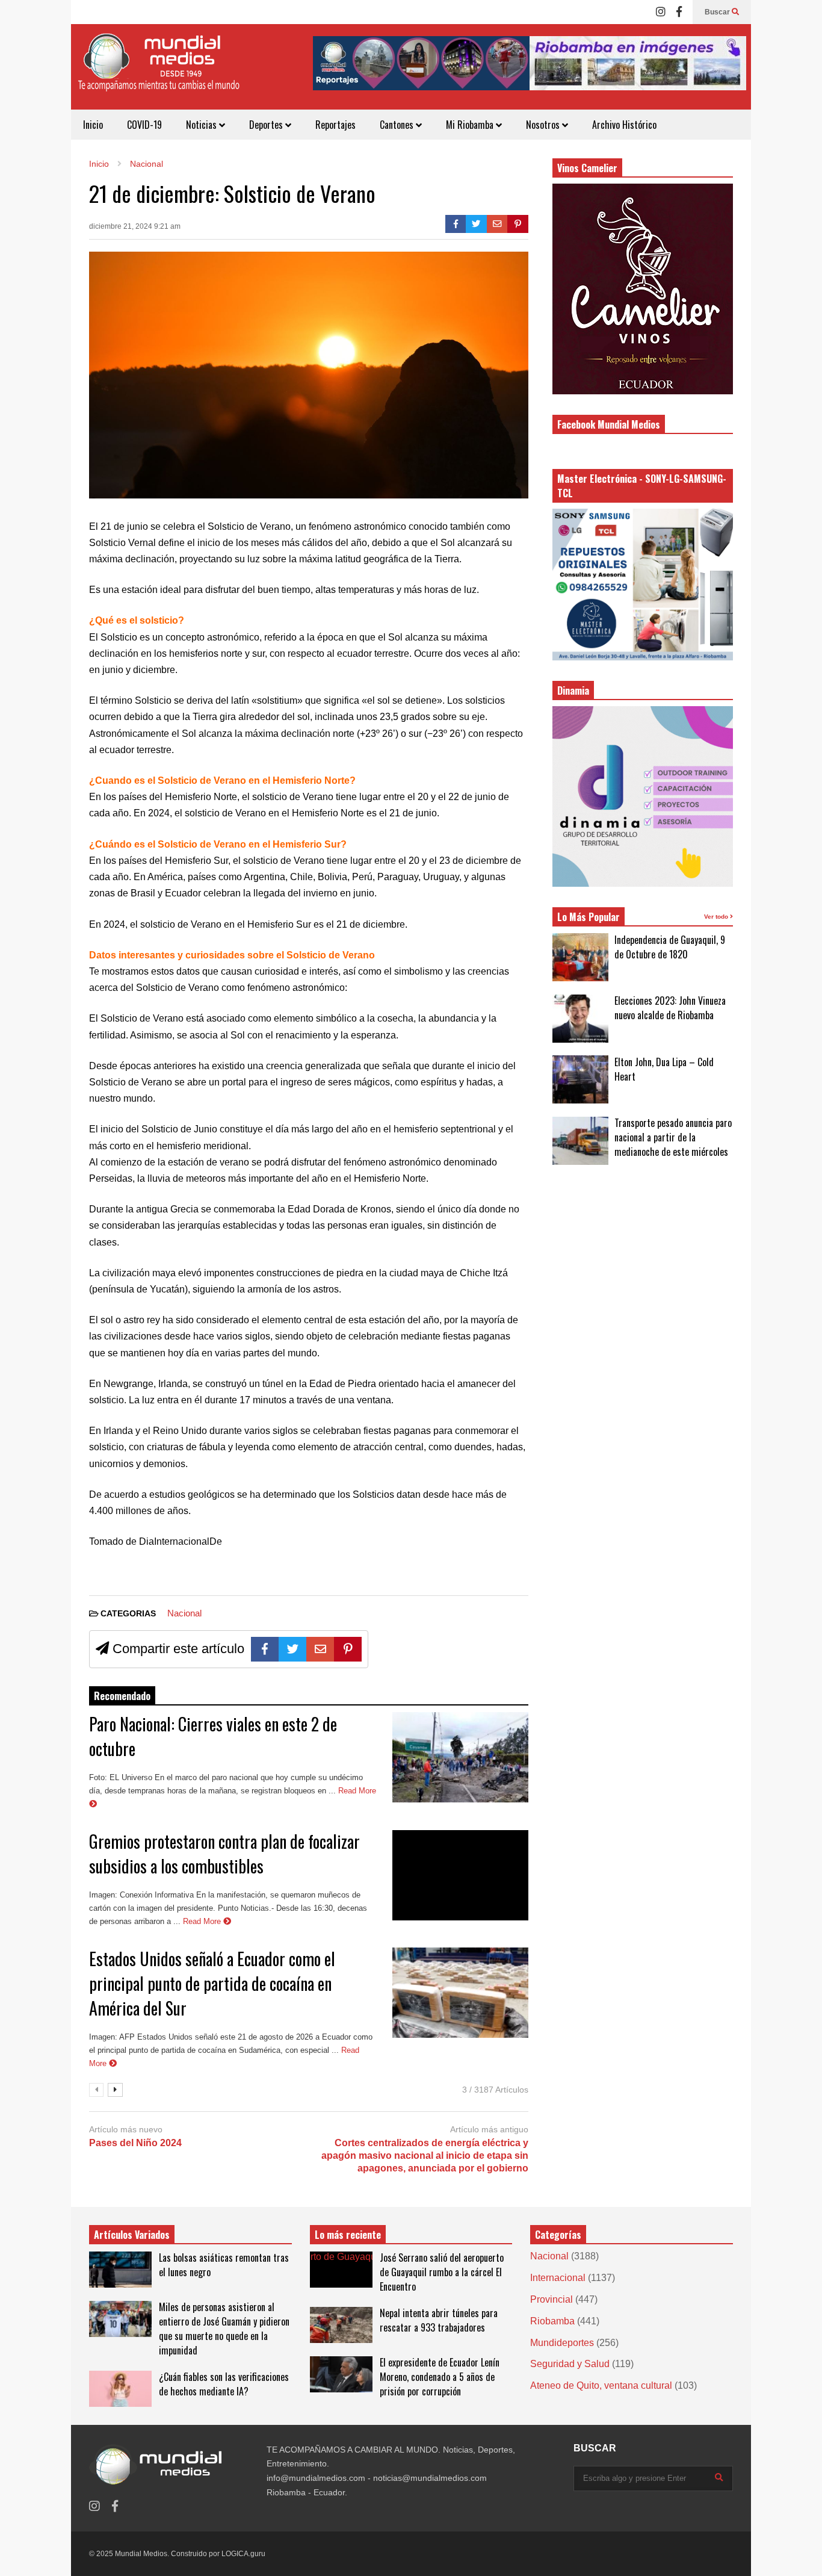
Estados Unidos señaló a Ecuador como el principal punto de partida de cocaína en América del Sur (212, 1983)
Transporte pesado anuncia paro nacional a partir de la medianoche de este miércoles (673, 1137)
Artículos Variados (132, 2235)
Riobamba (552, 2321)
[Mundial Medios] (158, 71)
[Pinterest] (518, 224)
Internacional (558, 2278)
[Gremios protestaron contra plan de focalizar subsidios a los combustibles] (460, 1875)
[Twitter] (476, 224)
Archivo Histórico (624, 125)
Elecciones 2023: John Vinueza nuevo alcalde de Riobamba (670, 1008)
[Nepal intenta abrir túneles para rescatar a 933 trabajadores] (341, 2325)
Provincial (552, 2299)
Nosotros (544, 125)
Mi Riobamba (471, 125)
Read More (203, 1921)
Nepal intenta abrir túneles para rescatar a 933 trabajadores (439, 2320)
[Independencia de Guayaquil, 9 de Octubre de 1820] (580, 957)
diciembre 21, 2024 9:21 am (135, 226)
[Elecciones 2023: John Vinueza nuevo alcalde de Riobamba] (580, 1019)
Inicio (93, 125)
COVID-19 (144, 125)
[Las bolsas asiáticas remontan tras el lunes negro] (120, 2270)
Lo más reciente (348, 2235)
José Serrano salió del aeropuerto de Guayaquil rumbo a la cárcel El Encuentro (442, 2272)
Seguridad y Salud (570, 2364)
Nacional (184, 1613)
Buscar (718, 12)
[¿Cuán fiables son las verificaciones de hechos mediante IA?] (120, 2389)
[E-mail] (497, 224)
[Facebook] (679, 12)
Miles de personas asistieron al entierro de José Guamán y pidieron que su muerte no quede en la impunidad (224, 2329)
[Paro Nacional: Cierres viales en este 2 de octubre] (460, 1757)
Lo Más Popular (589, 917)
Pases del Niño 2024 (135, 2143)
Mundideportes (562, 2343)
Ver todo (717, 917)
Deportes (267, 125)
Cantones (398, 125)
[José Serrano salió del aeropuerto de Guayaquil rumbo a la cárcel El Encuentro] (341, 2270)
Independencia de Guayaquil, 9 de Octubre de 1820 (670, 947)
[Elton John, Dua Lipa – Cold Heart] (580, 1079)
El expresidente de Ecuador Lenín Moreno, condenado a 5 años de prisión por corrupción (440, 2377)
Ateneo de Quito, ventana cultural (601, 2385)
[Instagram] (661, 12)
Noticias (202, 125)
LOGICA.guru (243, 2554)
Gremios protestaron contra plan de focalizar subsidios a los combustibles (224, 1854)
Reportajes (335, 125)
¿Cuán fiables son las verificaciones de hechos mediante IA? (224, 2384)
